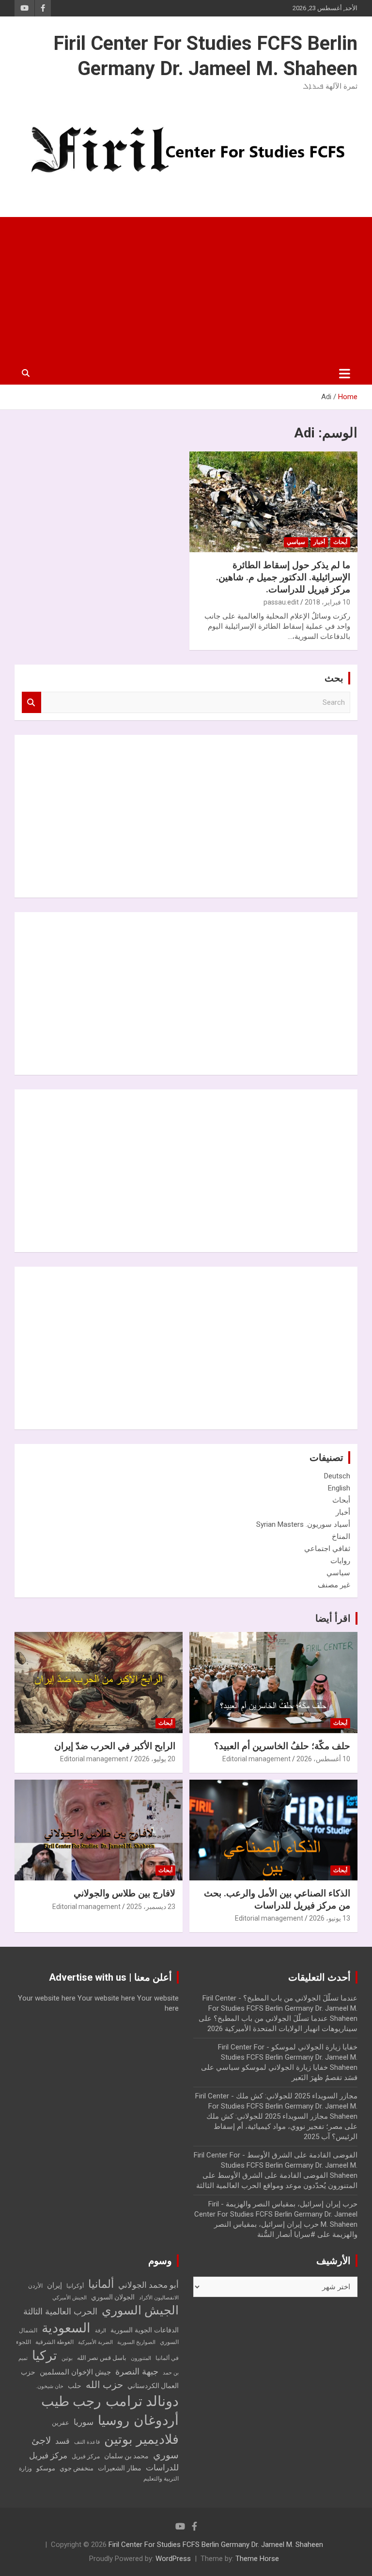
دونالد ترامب (142, 2401)
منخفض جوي (77, 2468)
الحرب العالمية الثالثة (60, 2311)
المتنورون (141, 2358)
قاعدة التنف (87, 2442)
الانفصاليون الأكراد (159, 2298)
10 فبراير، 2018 (327, 602)
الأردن (35, 2286)
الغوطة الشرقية (54, 2342)
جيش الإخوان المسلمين (75, 2372)
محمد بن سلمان (126, 2456)
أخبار (319, 542)
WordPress (173, 2559)
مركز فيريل (86, 2456)
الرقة (101, 2331)
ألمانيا (101, 2284)
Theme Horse (257, 2559)
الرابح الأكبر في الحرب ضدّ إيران (115, 1746)
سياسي (296, 542)
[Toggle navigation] (345, 373)
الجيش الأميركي (70, 2298)
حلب (75, 2386)
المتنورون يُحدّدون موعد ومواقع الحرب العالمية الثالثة (277, 2186)
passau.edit (281, 602)
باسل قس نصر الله (102, 2358)
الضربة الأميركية (95, 2342)
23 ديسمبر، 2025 (151, 1907)
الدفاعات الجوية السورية (145, 2330)
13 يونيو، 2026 (330, 1918)
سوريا (84, 2422)
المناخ (341, 1536)
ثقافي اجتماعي (327, 1549)
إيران (54, 2285)
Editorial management (256, 1759)
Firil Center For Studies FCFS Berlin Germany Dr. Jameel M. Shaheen (216, 2545)
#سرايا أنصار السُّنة (286, 2235)
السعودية (66, 2328)
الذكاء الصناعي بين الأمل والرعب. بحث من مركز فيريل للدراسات (277, 1899)
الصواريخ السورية (136, 2342)
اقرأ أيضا (333, 1618)
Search (31, 703)
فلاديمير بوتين (141, 2439)
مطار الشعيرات (120, 2468)
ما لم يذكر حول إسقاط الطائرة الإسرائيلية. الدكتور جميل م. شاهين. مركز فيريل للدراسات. (283, 577)
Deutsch (337, 1476)
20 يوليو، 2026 (155, 1759)
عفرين (61, 2423)
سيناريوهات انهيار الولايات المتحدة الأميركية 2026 (282, 2029)
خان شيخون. (50, 2386)
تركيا (45, 2356)
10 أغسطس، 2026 (323, 1759)
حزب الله (104, 2385)
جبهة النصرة (137, 2371)
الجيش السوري (140, 2310)
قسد (62, 2441)
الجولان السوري (113, 2297)
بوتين (67, 2358)
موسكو (46, 2468)
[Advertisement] (186, 290)
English (339, 1488)
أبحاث (340, 542)
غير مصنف (334, 1585)
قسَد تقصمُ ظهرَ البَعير (325, 2078)
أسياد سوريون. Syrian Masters (303, 1524)
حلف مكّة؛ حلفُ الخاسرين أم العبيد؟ (282, 1746)
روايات (340, 1561)
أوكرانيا (75, 2286)
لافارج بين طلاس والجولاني (124, 1893)
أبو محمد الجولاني (148, 2285)
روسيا (114, 2421)
